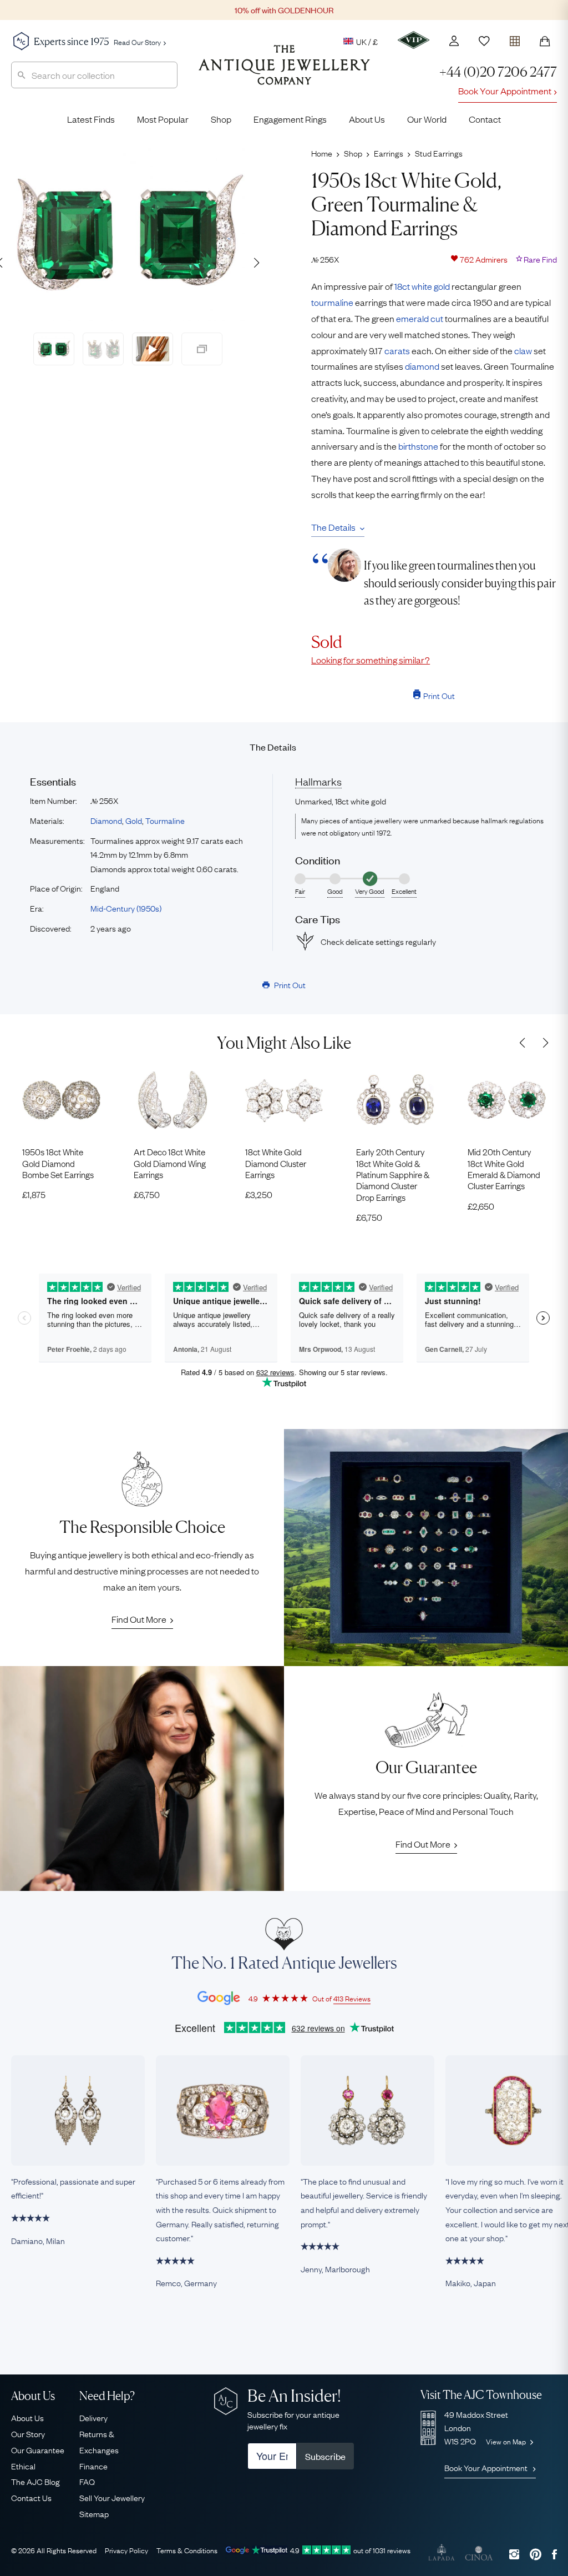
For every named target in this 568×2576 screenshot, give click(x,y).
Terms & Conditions (187, 2550)
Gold (134, 820)
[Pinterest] (536, 2554)
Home (322, 153)
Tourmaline (165, 820)
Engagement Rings (290, 119)
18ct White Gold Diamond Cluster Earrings (276, 1163)
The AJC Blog (35, 2481)
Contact (485, 119)
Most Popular (163, 119)
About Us (367, 119)
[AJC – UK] (284, 73)
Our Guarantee (38, 2449)
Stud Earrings (439, 153)
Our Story (28, 2433)
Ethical (23, 2466)
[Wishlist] (484, 41)
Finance (93, 2466)
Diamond (106, 820)
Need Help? (107, 2396)
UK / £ (367, 41)
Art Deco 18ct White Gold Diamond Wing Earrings (170, 1163)
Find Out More (139, 1619)
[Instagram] (514, 2554)
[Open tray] (515, 39)
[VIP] (414, 40)
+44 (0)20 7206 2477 (498, 72)
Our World (427, 119)
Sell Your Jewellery (112, 2497)
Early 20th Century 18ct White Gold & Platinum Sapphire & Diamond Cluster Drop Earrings (393, 1174)
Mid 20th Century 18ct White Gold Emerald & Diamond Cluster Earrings (504, 1169)
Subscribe (325, 2456)
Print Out (439, 695)
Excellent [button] (404, 891)
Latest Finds (91, 119)
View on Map (507, 2441)
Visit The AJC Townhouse (481, 2395)
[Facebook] (554, 2554)
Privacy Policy (126, 2550)
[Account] (454, 41)
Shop (221, 119)
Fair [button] (300, 891)
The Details (333, 527)
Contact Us (31, 2497)
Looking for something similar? (371, 660)
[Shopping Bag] (545, 41)
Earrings (389, 153)
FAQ (87, 2481)
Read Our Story (137, 42)
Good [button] (335, 891)
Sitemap (94, 2513)
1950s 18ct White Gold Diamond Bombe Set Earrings (58, 1163)
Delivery (93, 2417)
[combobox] (94, 75)
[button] (256, 263)
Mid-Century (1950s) (126, 908)
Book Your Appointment (505, 90)
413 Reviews (352, 1998)
